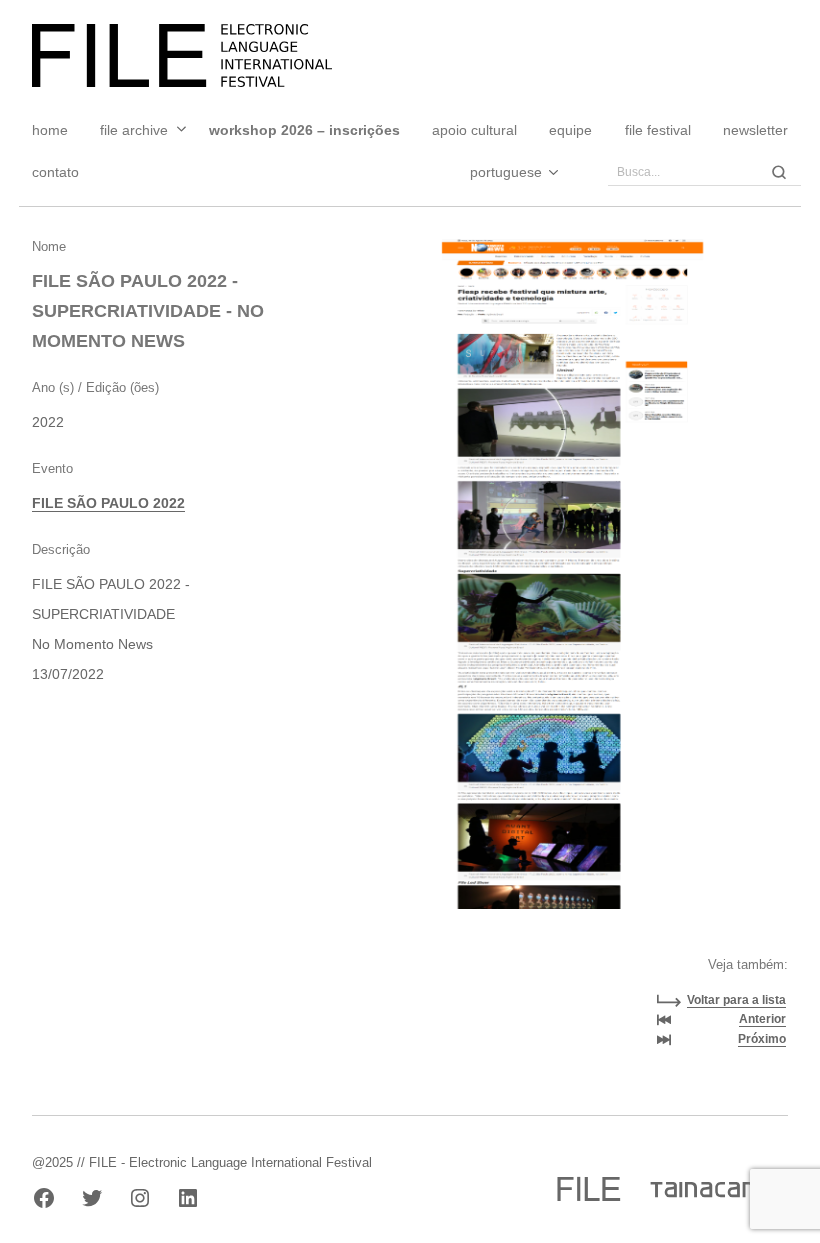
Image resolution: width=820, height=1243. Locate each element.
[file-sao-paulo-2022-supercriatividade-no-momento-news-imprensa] (572, 612)
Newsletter (755, 130)
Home (50, 130)
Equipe (570, 130)
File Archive (134, 130)
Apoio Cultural (474, 130)
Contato (55, 172)
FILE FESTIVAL (658, 130)
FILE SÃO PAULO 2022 (108, 503)
